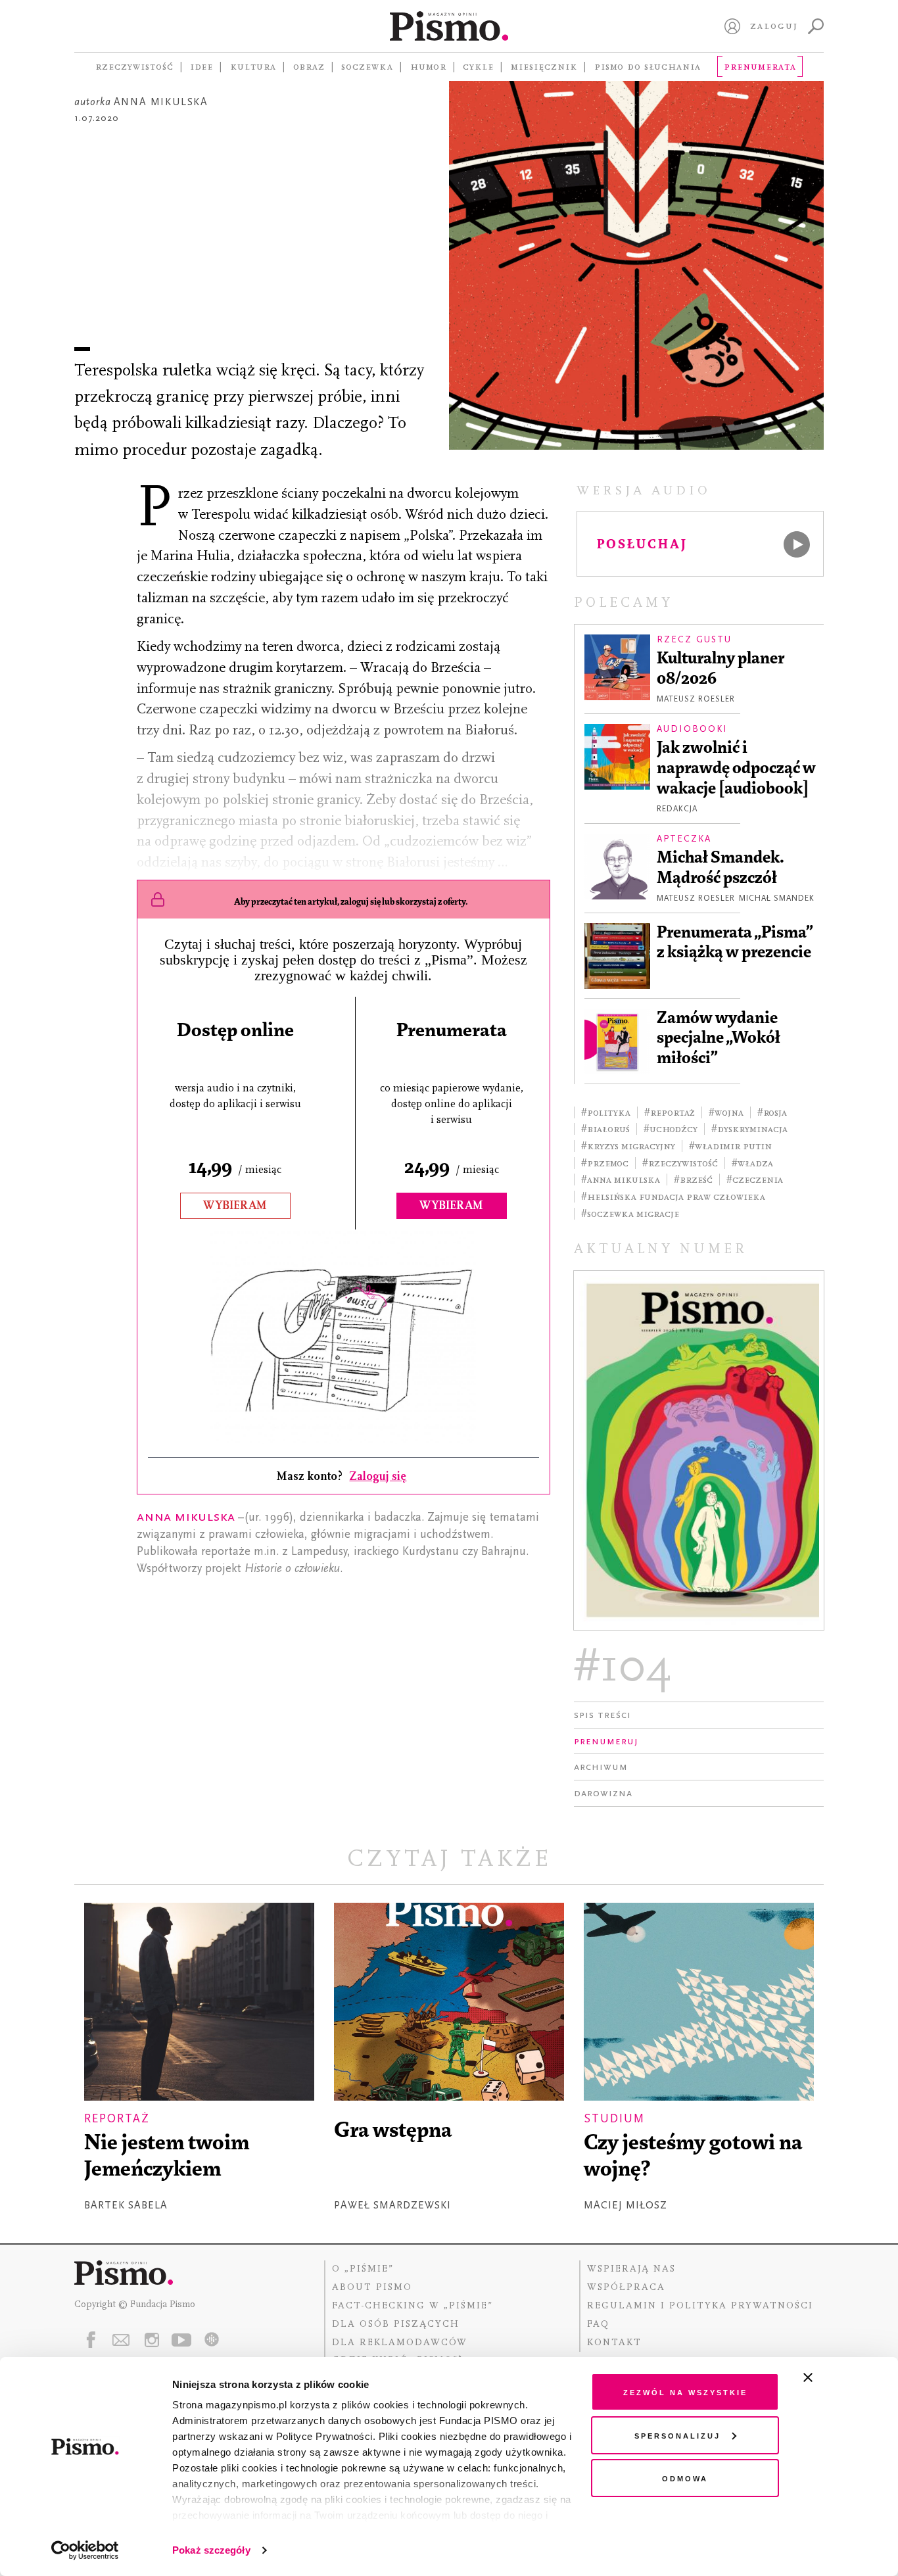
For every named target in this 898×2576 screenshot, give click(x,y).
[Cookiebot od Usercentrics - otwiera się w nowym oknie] (85, 2550)
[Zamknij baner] (843, 2377)
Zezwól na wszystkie (685, 2392)
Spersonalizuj (677, 2435)
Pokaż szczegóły (211, 2550)
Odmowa (685, 2478)
